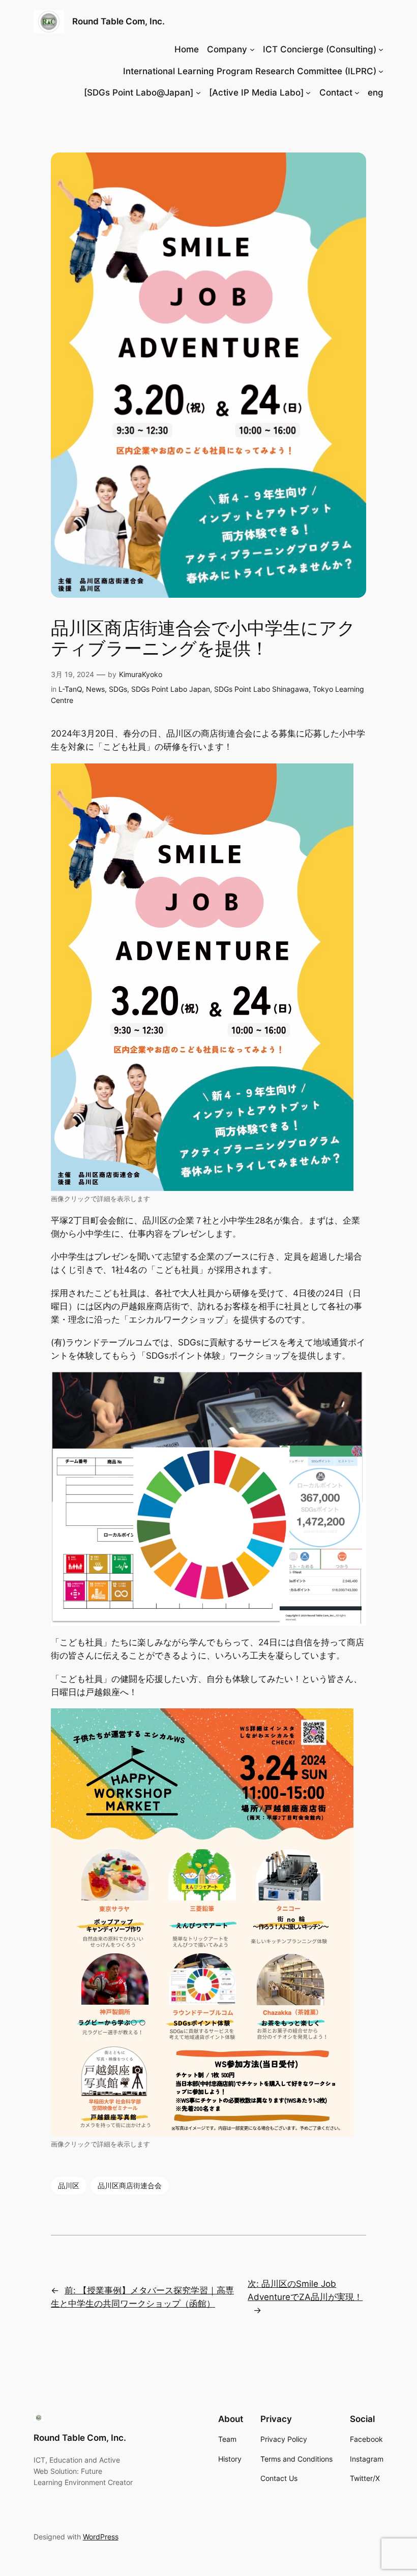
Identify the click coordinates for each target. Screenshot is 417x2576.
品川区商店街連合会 (130, 2185)
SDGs (118, 689)
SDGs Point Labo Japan (171, 689)
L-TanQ (70, 689)
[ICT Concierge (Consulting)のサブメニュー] (381, 49)
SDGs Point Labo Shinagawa (261, 689)
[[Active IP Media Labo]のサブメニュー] (308, 93)
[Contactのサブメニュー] (357, 93)
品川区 (69, 2185)
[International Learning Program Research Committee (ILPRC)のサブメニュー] (381, 71)
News (95, 689)
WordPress (101, 2537)
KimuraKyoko (141, 674)
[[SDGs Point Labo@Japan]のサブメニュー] (198, 93)
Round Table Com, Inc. (118, 21)
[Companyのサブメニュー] (252, 49)
